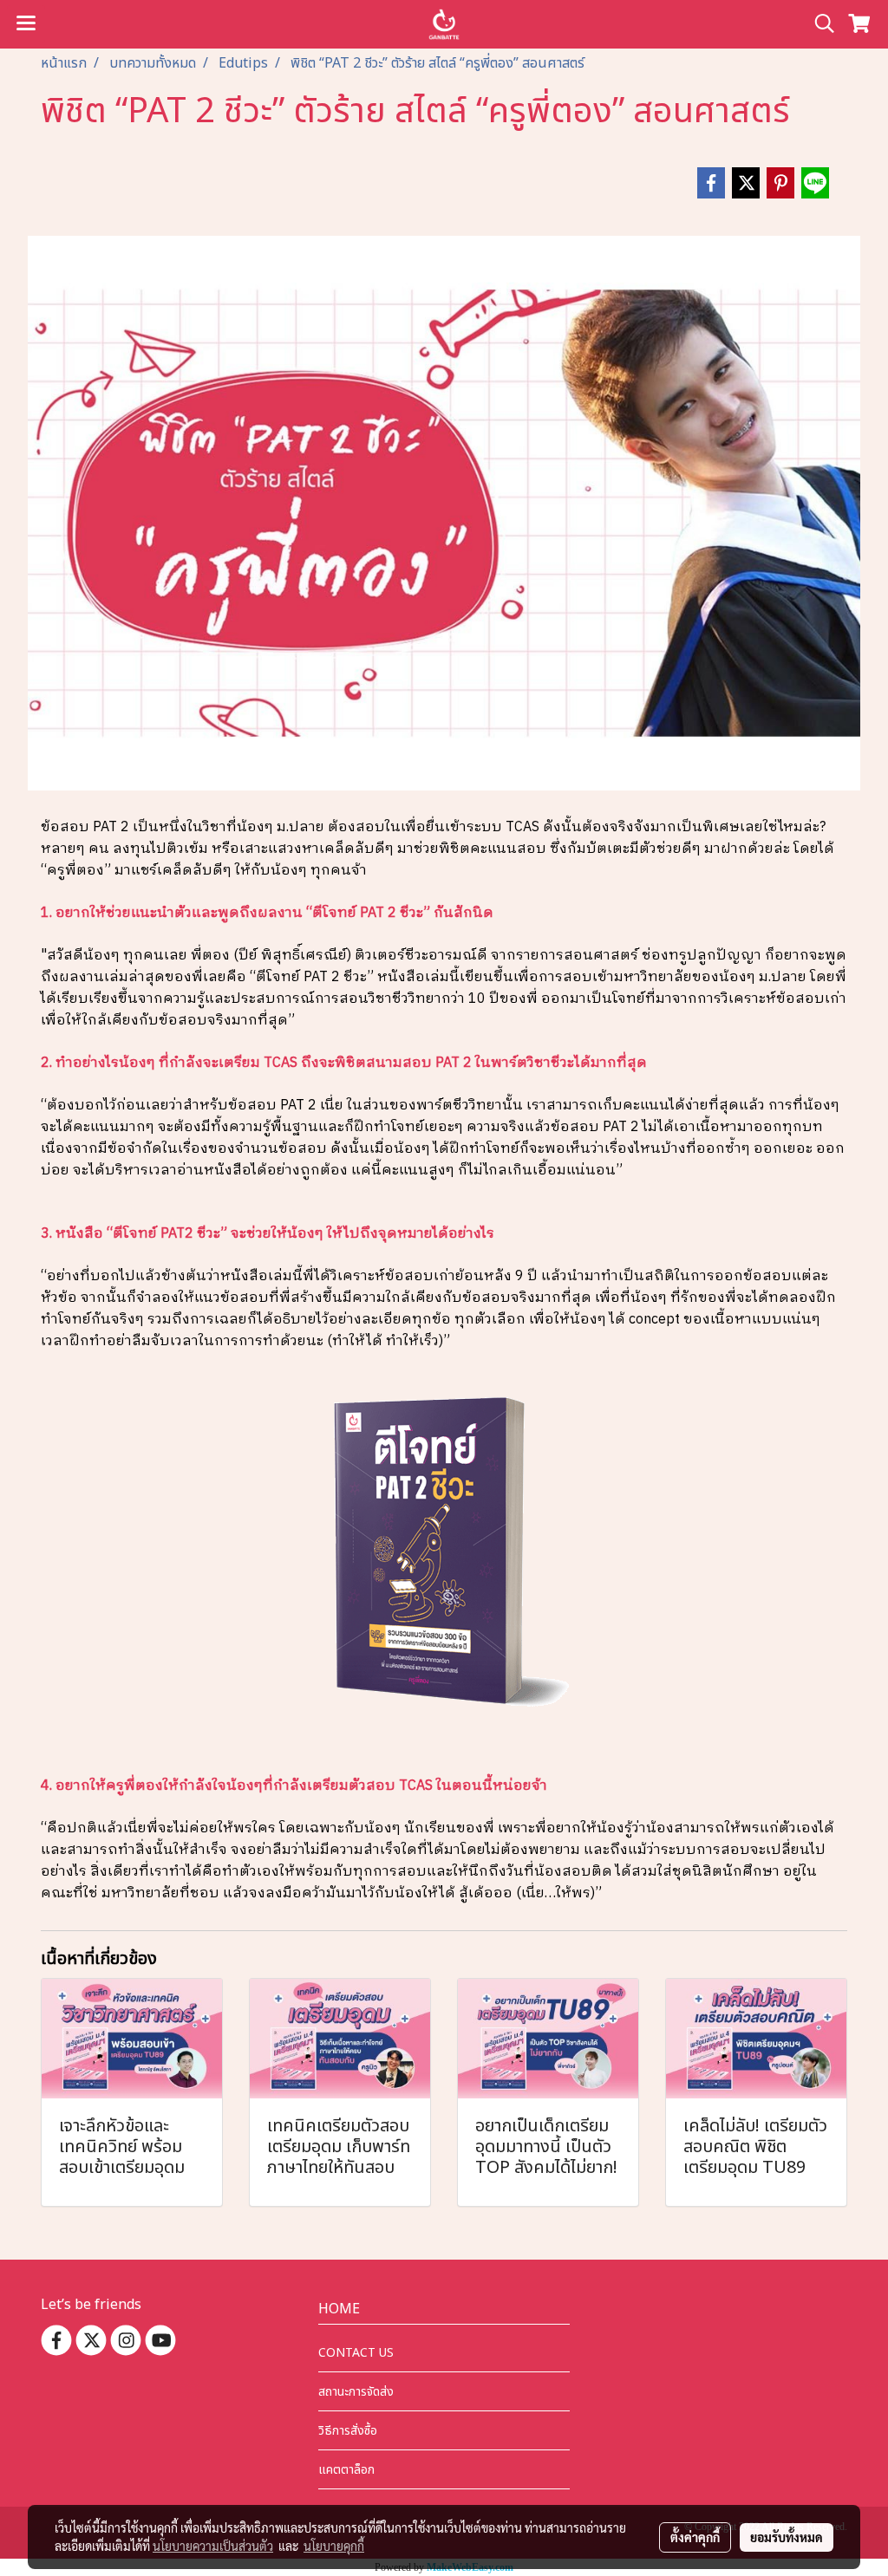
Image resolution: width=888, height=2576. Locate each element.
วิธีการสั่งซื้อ (348, 2431)
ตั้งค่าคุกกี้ (695, 2537)
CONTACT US (356, 2353)
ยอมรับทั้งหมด (787, 2537)
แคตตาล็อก (346, 2470)
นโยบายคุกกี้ (334, 2546)
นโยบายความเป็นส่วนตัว (213, 2546)
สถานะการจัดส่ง (356, 2392)
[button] (819, 24)
